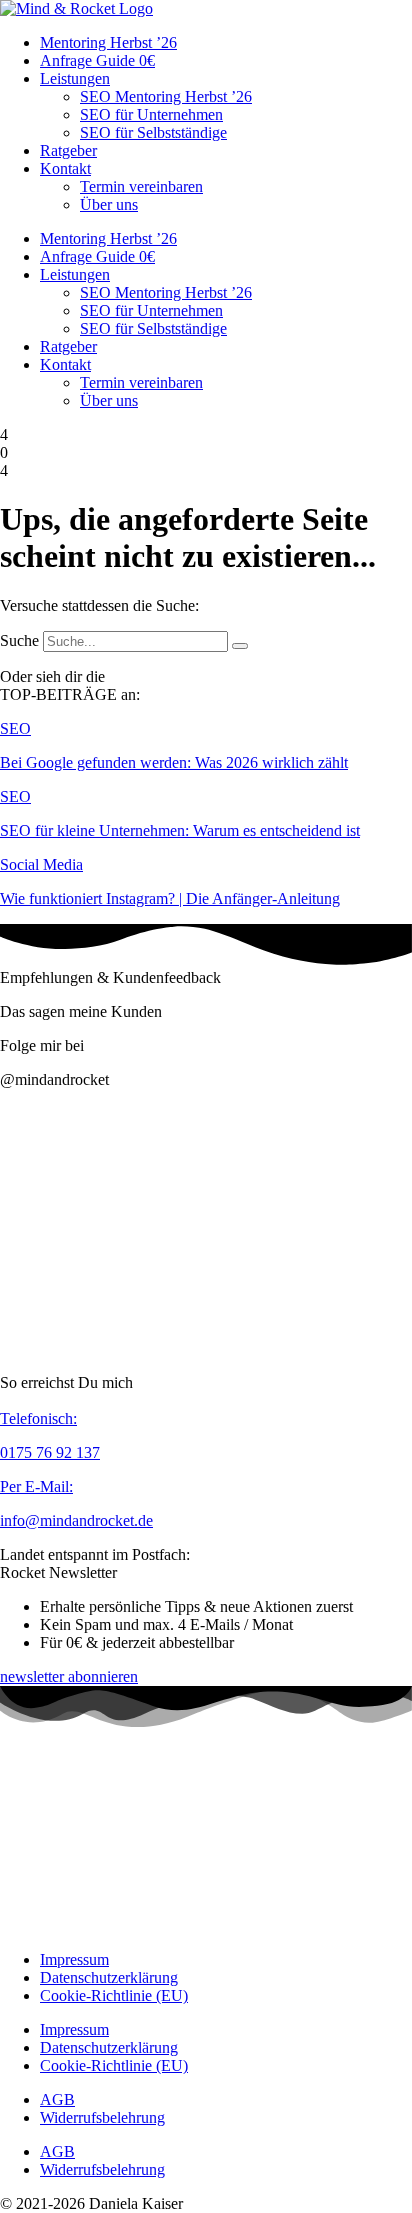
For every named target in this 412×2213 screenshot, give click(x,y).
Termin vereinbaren (141, 186)
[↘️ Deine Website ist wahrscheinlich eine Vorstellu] (100, 1296)
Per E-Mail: (36, 1486)
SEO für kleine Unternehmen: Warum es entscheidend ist (180, 830)
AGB (57, 2099)
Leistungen (75, 78)
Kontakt (65, 168)
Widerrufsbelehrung (102, 2117)
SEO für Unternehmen (151, 114)
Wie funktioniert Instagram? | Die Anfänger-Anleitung (170, 898)
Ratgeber (68, 150)
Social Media (41, 864)
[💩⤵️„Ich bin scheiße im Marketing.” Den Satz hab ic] (311, 1173)
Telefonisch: (38, 1418)
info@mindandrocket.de (76, 1520)
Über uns (109, 204)
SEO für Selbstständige (153, 132)
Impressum (74, 1959)
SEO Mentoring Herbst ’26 (166, 96)
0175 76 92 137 (50, 1452)
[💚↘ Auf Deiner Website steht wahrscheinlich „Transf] (100, 1173)
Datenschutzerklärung (109, 1977)
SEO (15, 728)
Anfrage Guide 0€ (97, 60)
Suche (19, 640)
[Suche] (240, 646)
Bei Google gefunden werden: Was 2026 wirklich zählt (174, 762)
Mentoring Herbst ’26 (108, 42)
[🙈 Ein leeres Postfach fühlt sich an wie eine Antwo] (311, 1296)
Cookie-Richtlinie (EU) (114, 1995)
